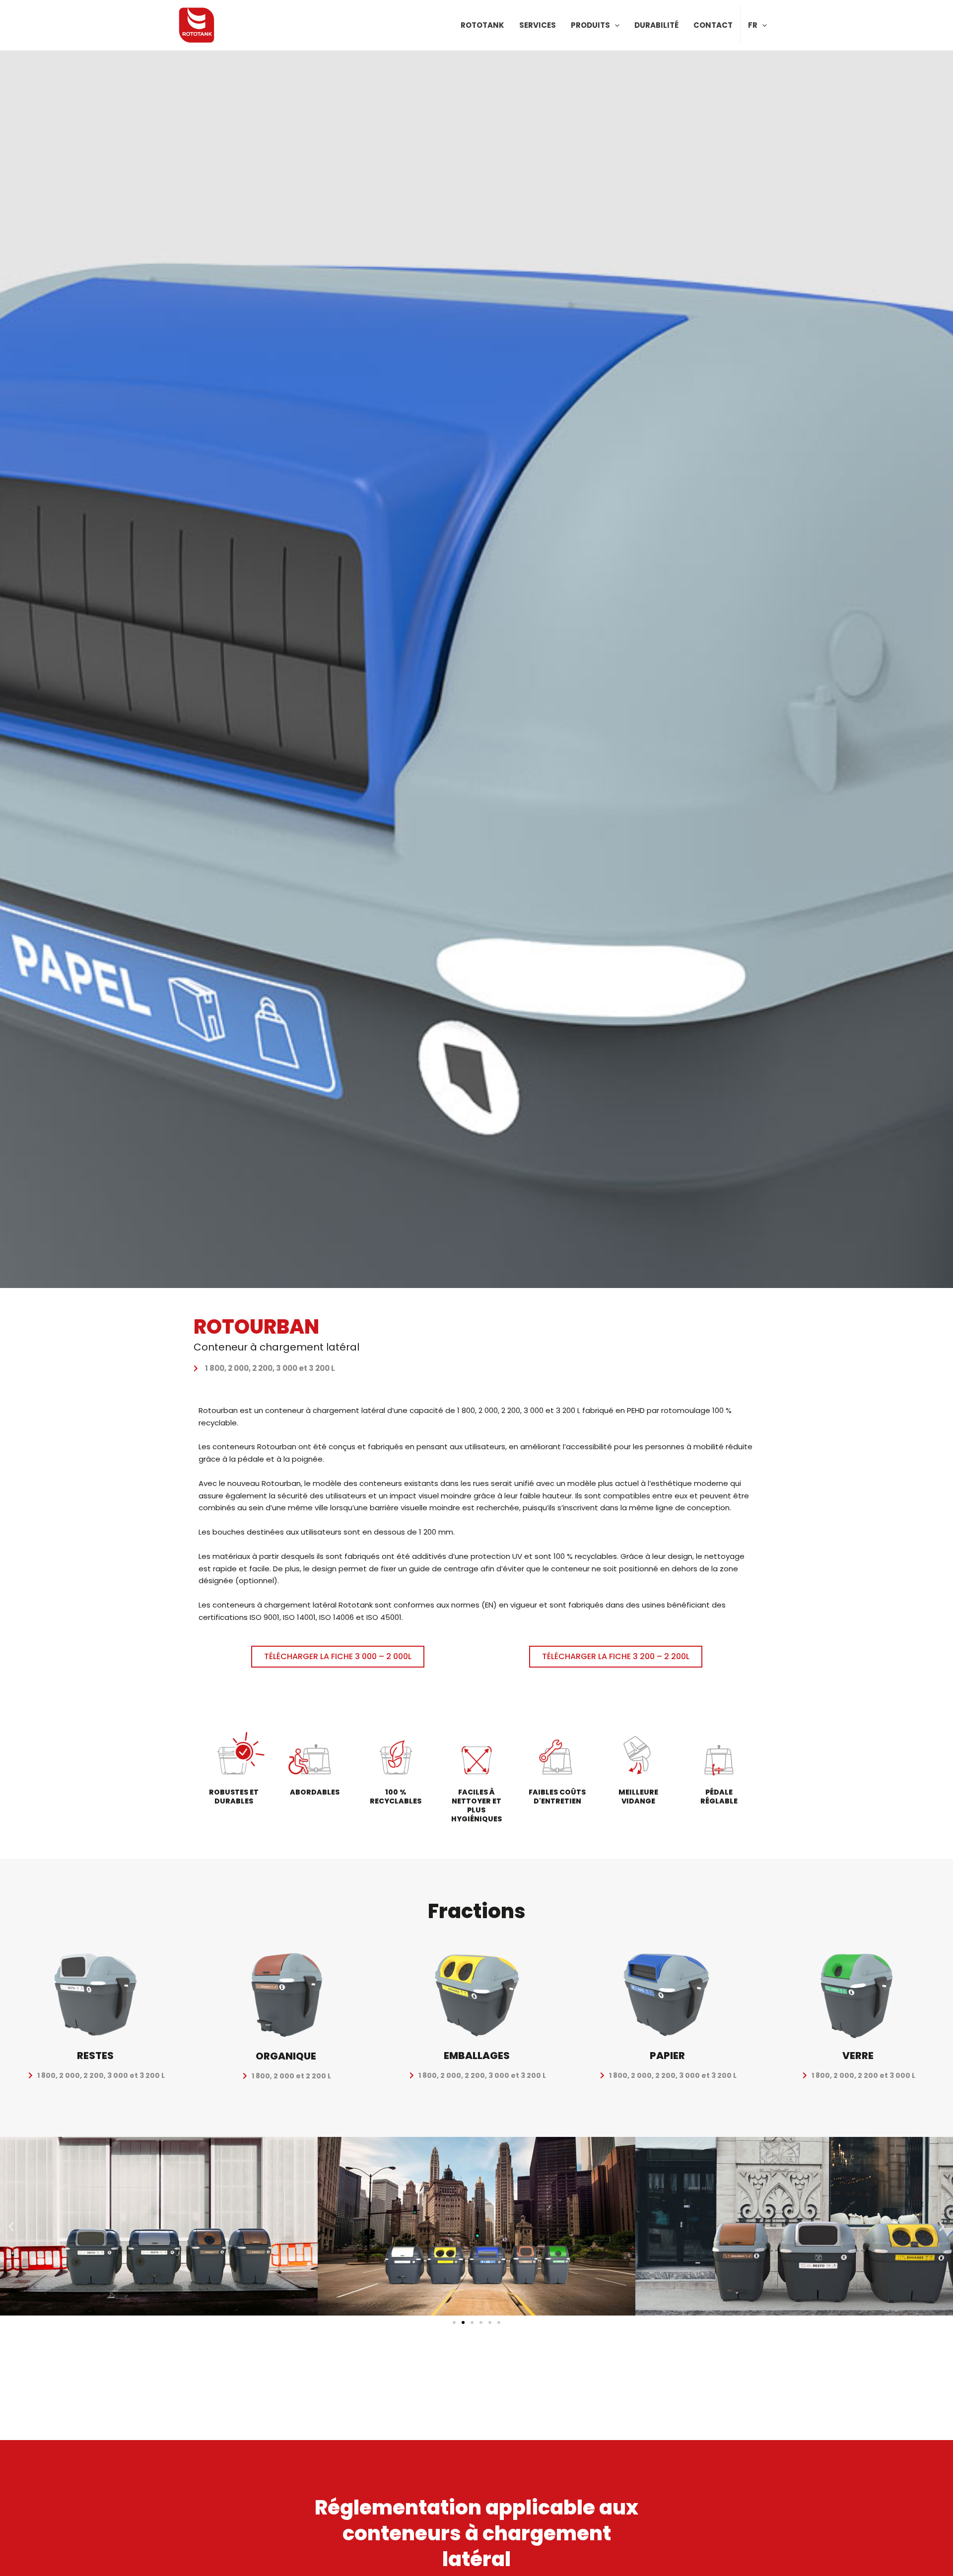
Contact (713, 25)
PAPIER (667, 2056)
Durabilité (656, 25)
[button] (11, 2226)
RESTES (95, 2056)
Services (538, 25)
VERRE (858, 2056)
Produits (590, 25)
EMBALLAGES (477, 2056)
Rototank (482, 25)
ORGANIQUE (286, 2056)
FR (753, 25)
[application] (615, 25)
